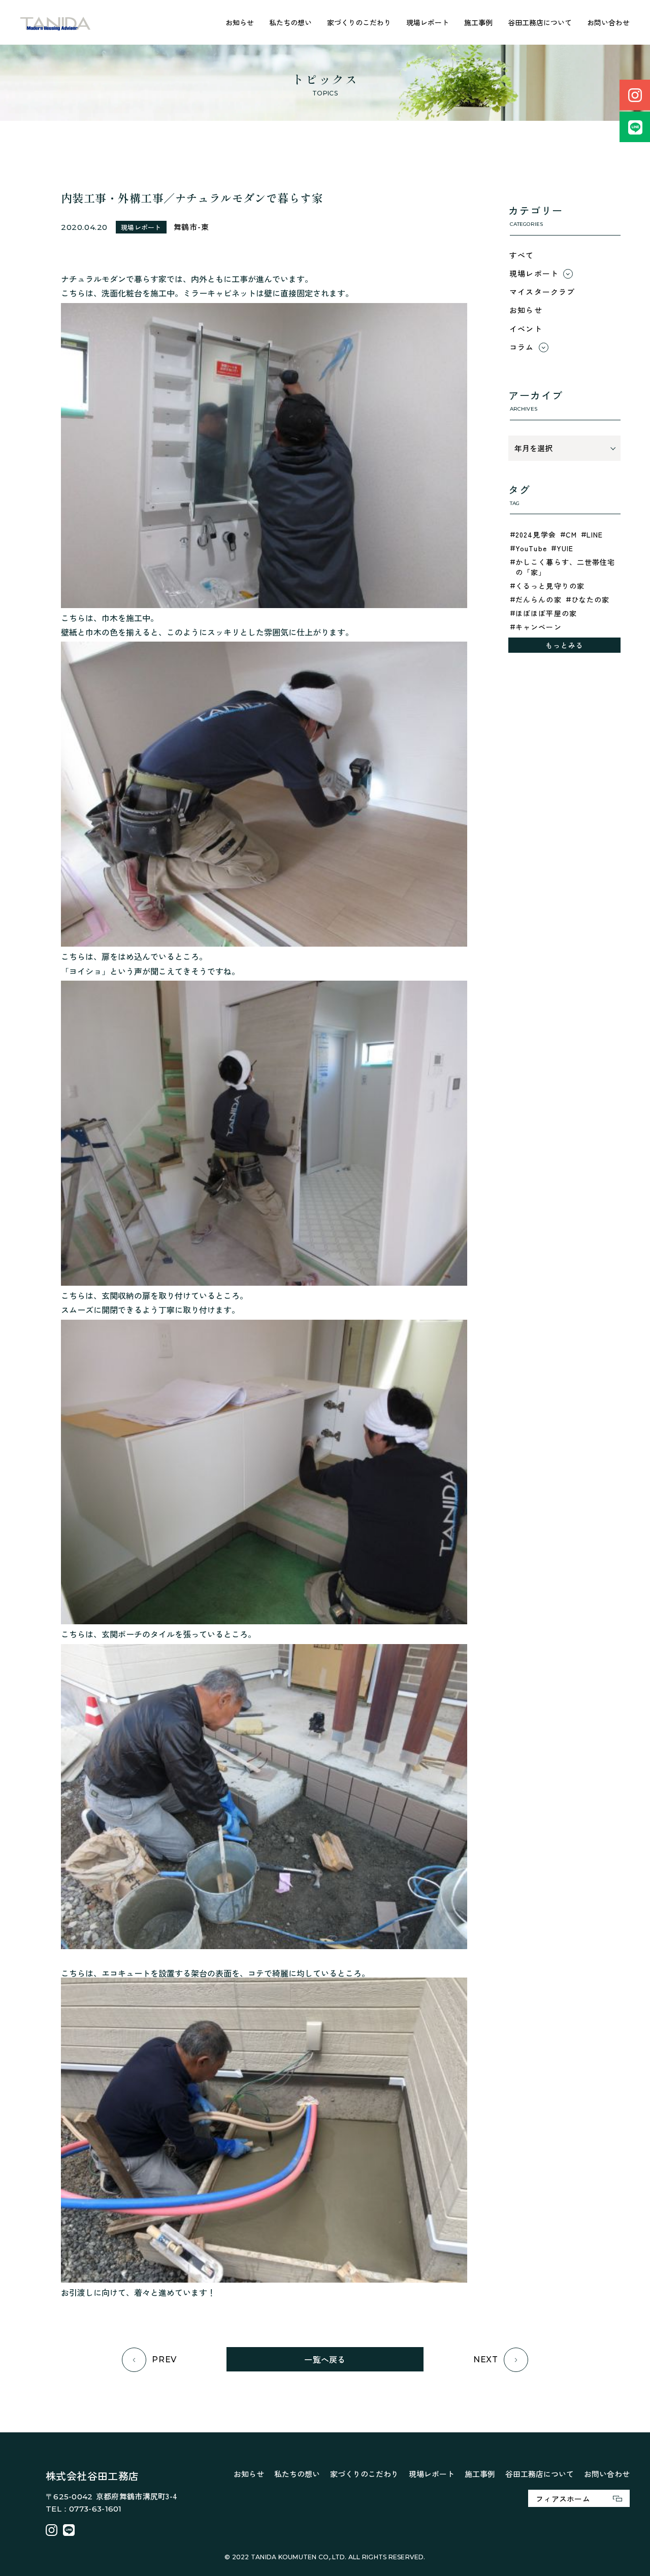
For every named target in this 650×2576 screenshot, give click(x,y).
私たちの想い (290, 22)
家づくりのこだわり (359, 22)
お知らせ (240, 22)
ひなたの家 (591, 599)
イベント (526, 329)
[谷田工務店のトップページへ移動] (56, 23)
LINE (595, 534)
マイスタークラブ (542, 292)
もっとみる (565, 645)
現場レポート (428, 22)
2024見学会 (536, 534)
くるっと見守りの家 (550, 586)
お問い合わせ (608, 22)
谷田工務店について (540, 22)
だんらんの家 (539, 599)
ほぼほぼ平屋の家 (546, 613)
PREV (164, 2360)
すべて (522, 255)
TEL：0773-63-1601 (84, 2509)
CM (571, 534)
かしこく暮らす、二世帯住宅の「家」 (565, 567)
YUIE (565, 548)
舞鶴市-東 (191, 227)
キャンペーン (539, 627)
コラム (522, 347)
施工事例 (478, 22)
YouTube (531, 548)
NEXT (486, 2360)
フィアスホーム (563, 2499)
